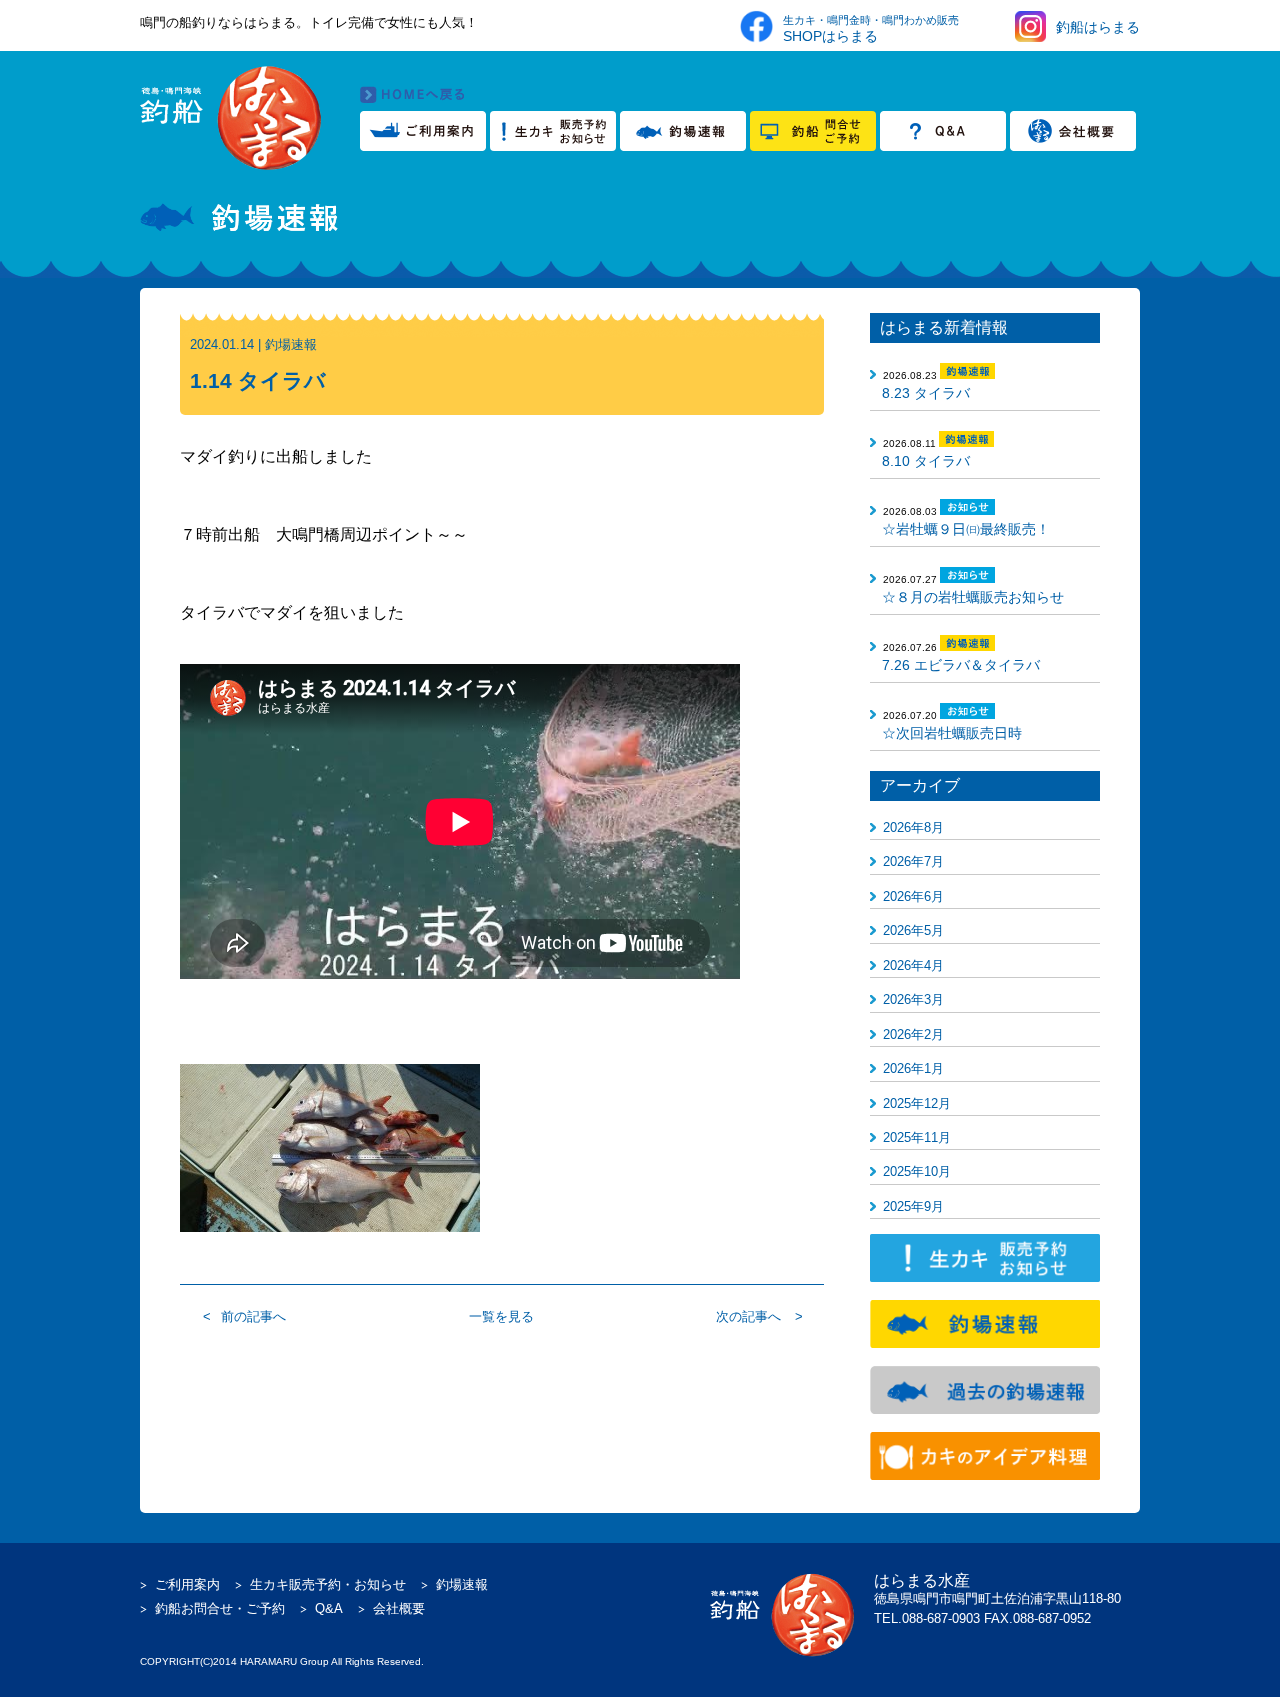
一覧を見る (501, 1316)
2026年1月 (913, 1068)
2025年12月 (917, 1103)
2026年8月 (913, 827)
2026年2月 (913, 1034)
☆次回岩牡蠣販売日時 (952, 733)
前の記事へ (253, 1316)
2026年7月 (913, 861)
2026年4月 (913, 965)
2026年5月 (913, 930)
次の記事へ (748, 1316)
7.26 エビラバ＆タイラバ (961, 665)
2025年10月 (917, 1171)
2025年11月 (917, 1137)
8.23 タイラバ (926, 393)
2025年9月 (913, 1206)
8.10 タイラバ (926, 461)
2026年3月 (913, 999)
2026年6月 (913, 896)
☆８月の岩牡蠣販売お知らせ (973, 597)
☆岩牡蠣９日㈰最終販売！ (966, 529)
